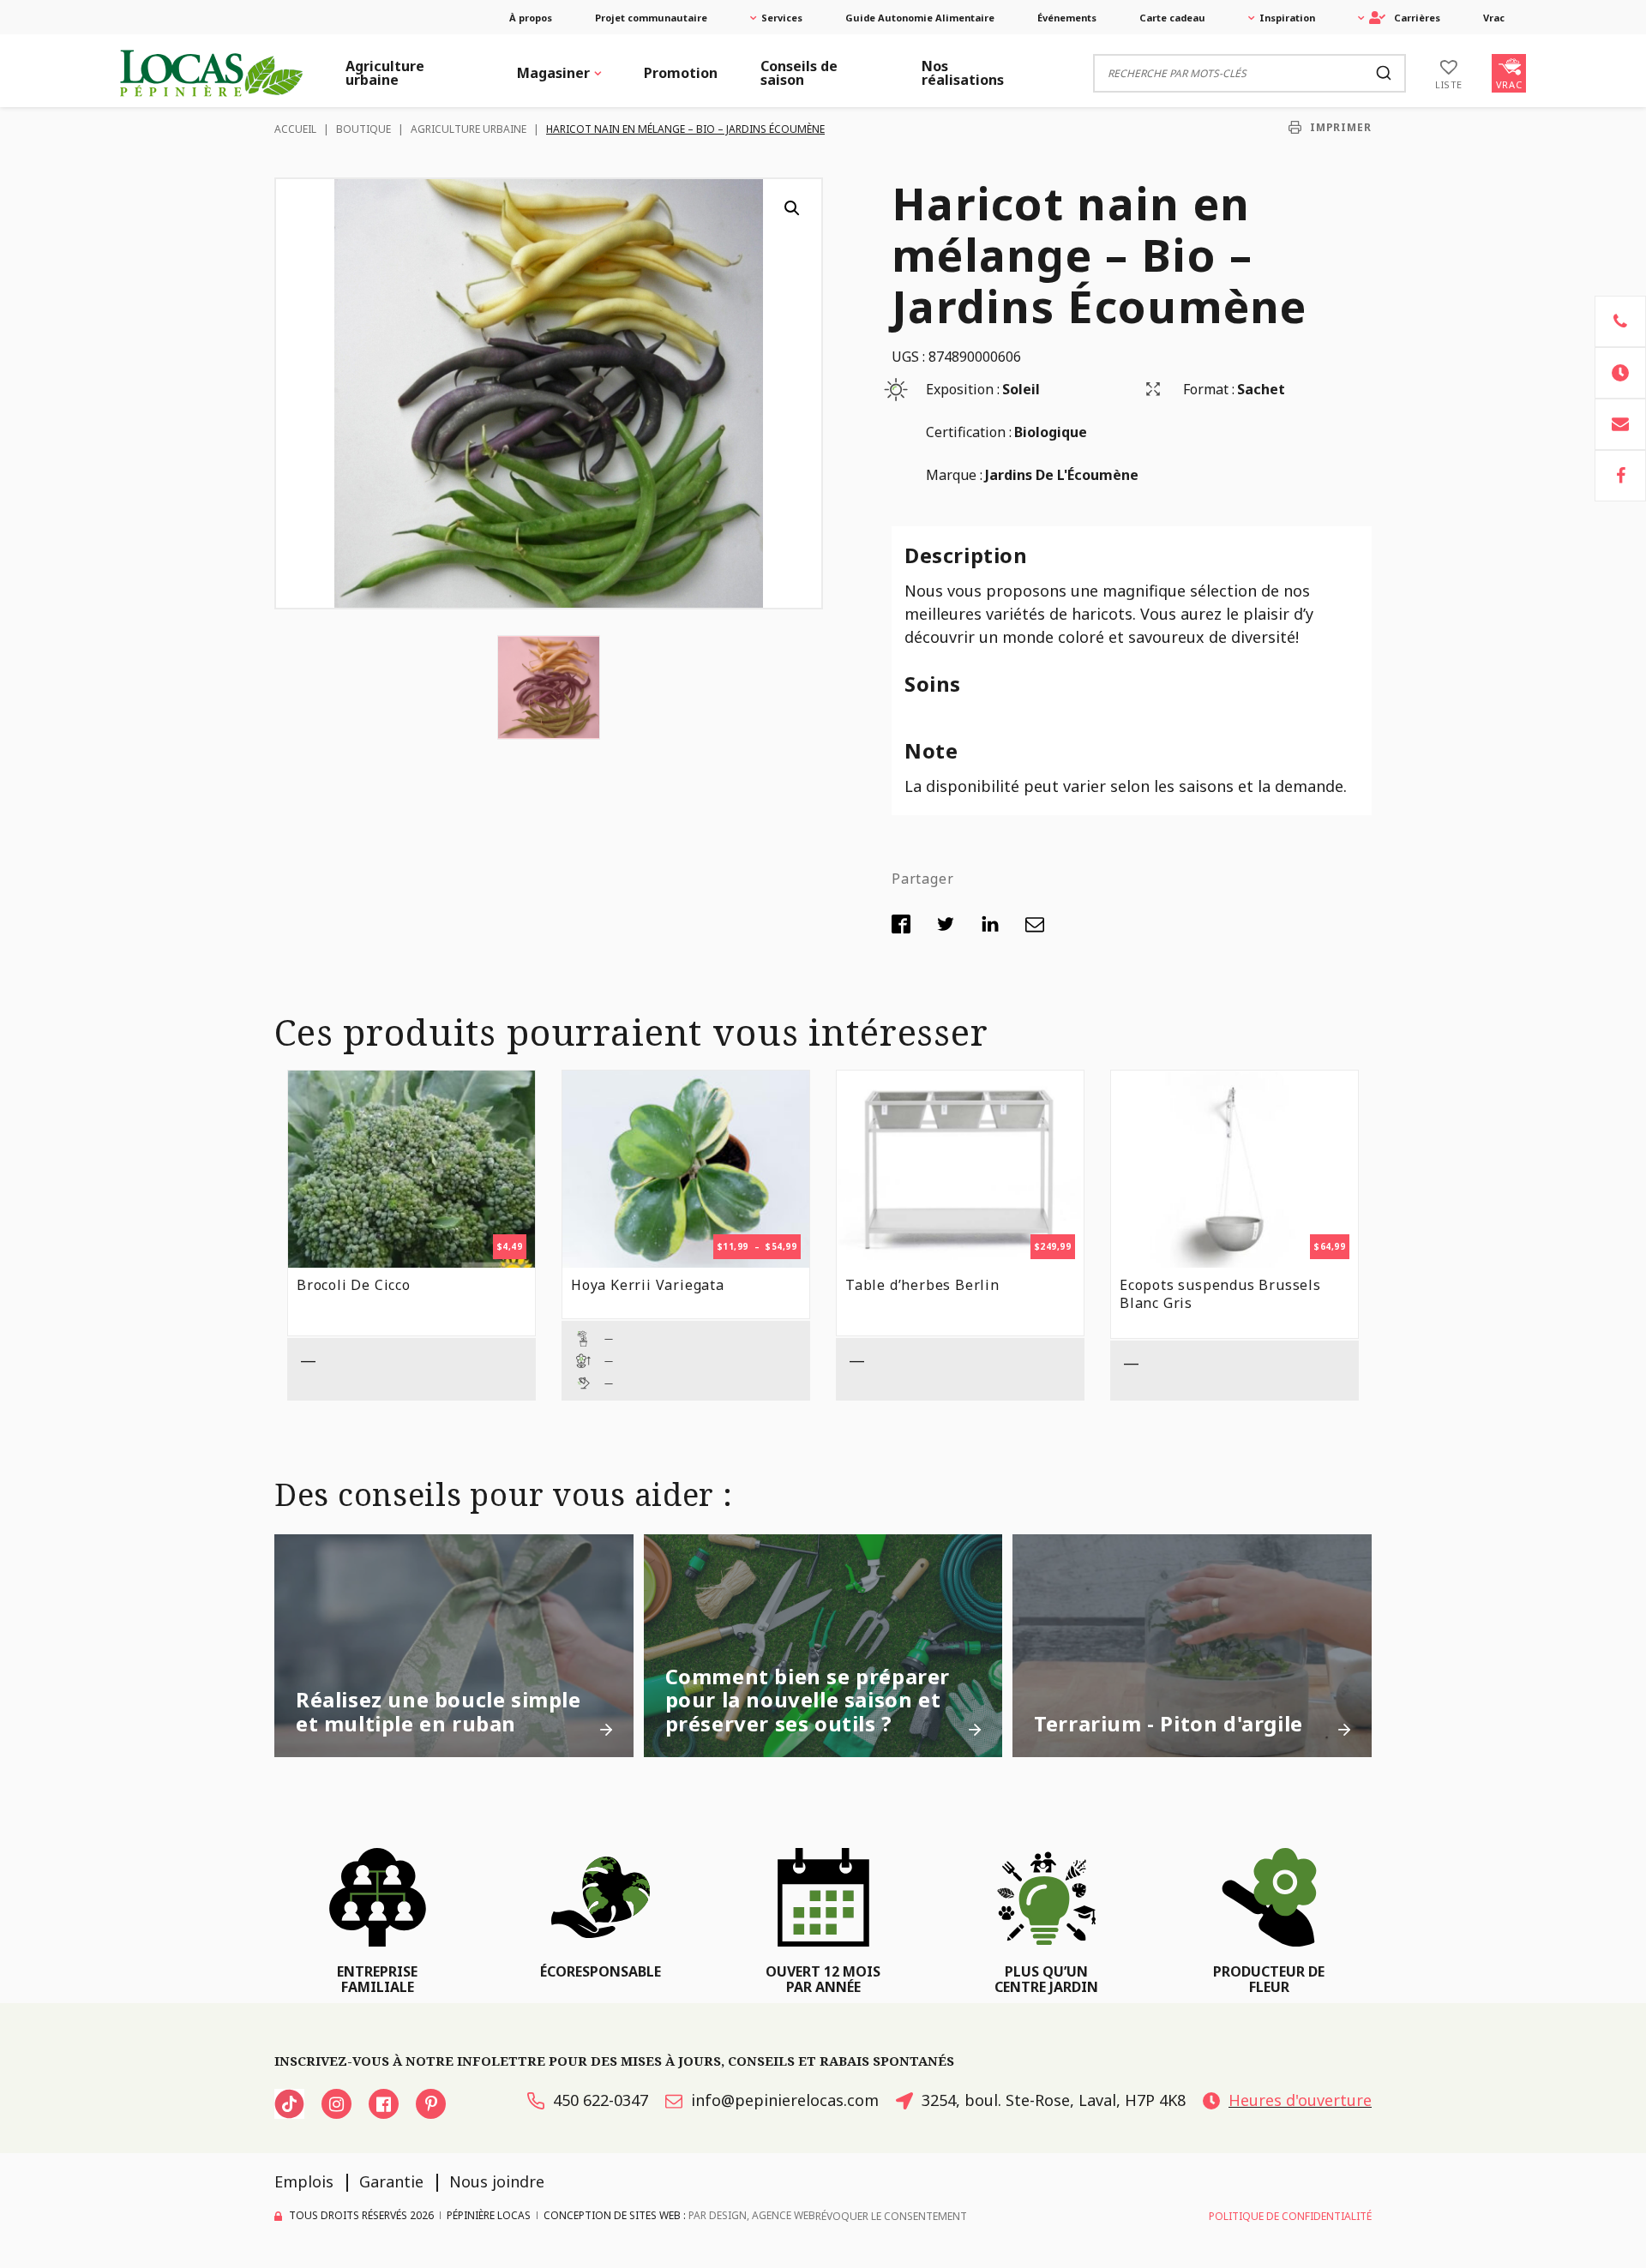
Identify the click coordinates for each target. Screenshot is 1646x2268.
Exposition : (963, 389)
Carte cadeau (1172, 18)
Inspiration (1287, 18)
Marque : (954, 475)
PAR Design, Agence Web (752, 2215)
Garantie (391, 2181)
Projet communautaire (651, 18)
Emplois (304, 2181)
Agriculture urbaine (385, 73)
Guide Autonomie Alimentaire (920, 18)
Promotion (681, 73)
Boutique (363, 129)
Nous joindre (497, 2181)
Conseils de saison (799, 73)
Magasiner (553, 73)
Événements (1067, 18)
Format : (1209, 389)
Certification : (969, 432)
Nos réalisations (963, 73)
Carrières (1417, 18)
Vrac (1494, 18)
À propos (531, 18)
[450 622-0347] (1620, 321)
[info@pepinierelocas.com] (1620, 424)
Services (782, 18)
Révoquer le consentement (891, 2216)
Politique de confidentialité (1290, 2216)
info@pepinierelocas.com (785, 2100)
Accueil (295, 129)
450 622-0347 (601, 2100)
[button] (792, 208)
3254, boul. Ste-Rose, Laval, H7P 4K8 (1054, 2100)
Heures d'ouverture (1300, 2100)
